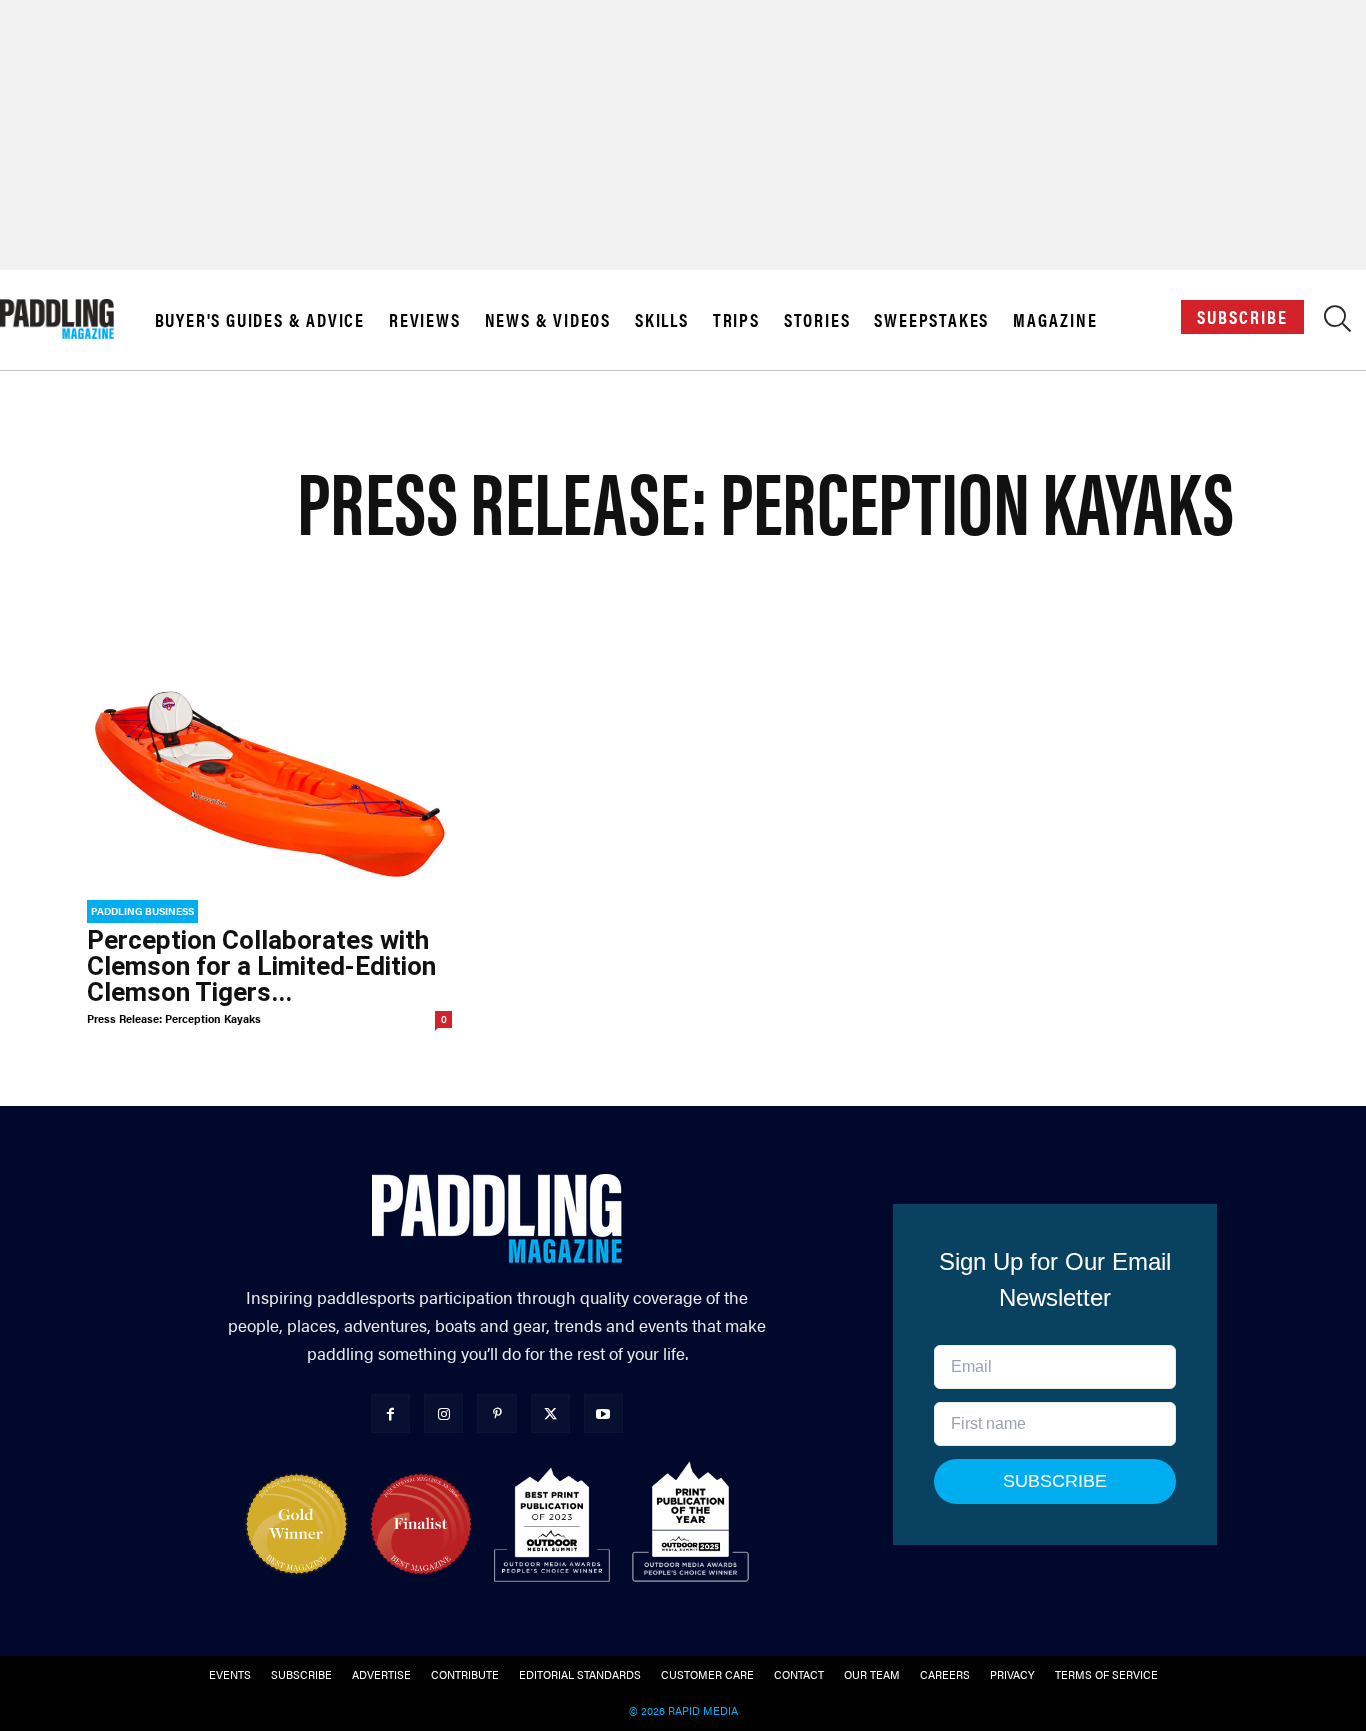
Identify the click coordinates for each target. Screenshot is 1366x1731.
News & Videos (548, 320)
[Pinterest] (496, 1413)
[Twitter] (550, 1413)
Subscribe (1242, 316)
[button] (1337, 323)
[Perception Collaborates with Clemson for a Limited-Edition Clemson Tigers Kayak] (269, 784)
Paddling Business (142, 911)
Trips (736, 320)
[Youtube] (603, 1413)
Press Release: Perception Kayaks (174, 1018)
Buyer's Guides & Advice (260, 320)
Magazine (1055, 320)
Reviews (425, 320)
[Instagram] (443, 1413)
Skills (662, 320)
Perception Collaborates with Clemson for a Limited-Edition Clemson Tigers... (261, 966)
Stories (817, 320)
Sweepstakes (931, 320)
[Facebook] (390, 1413)
